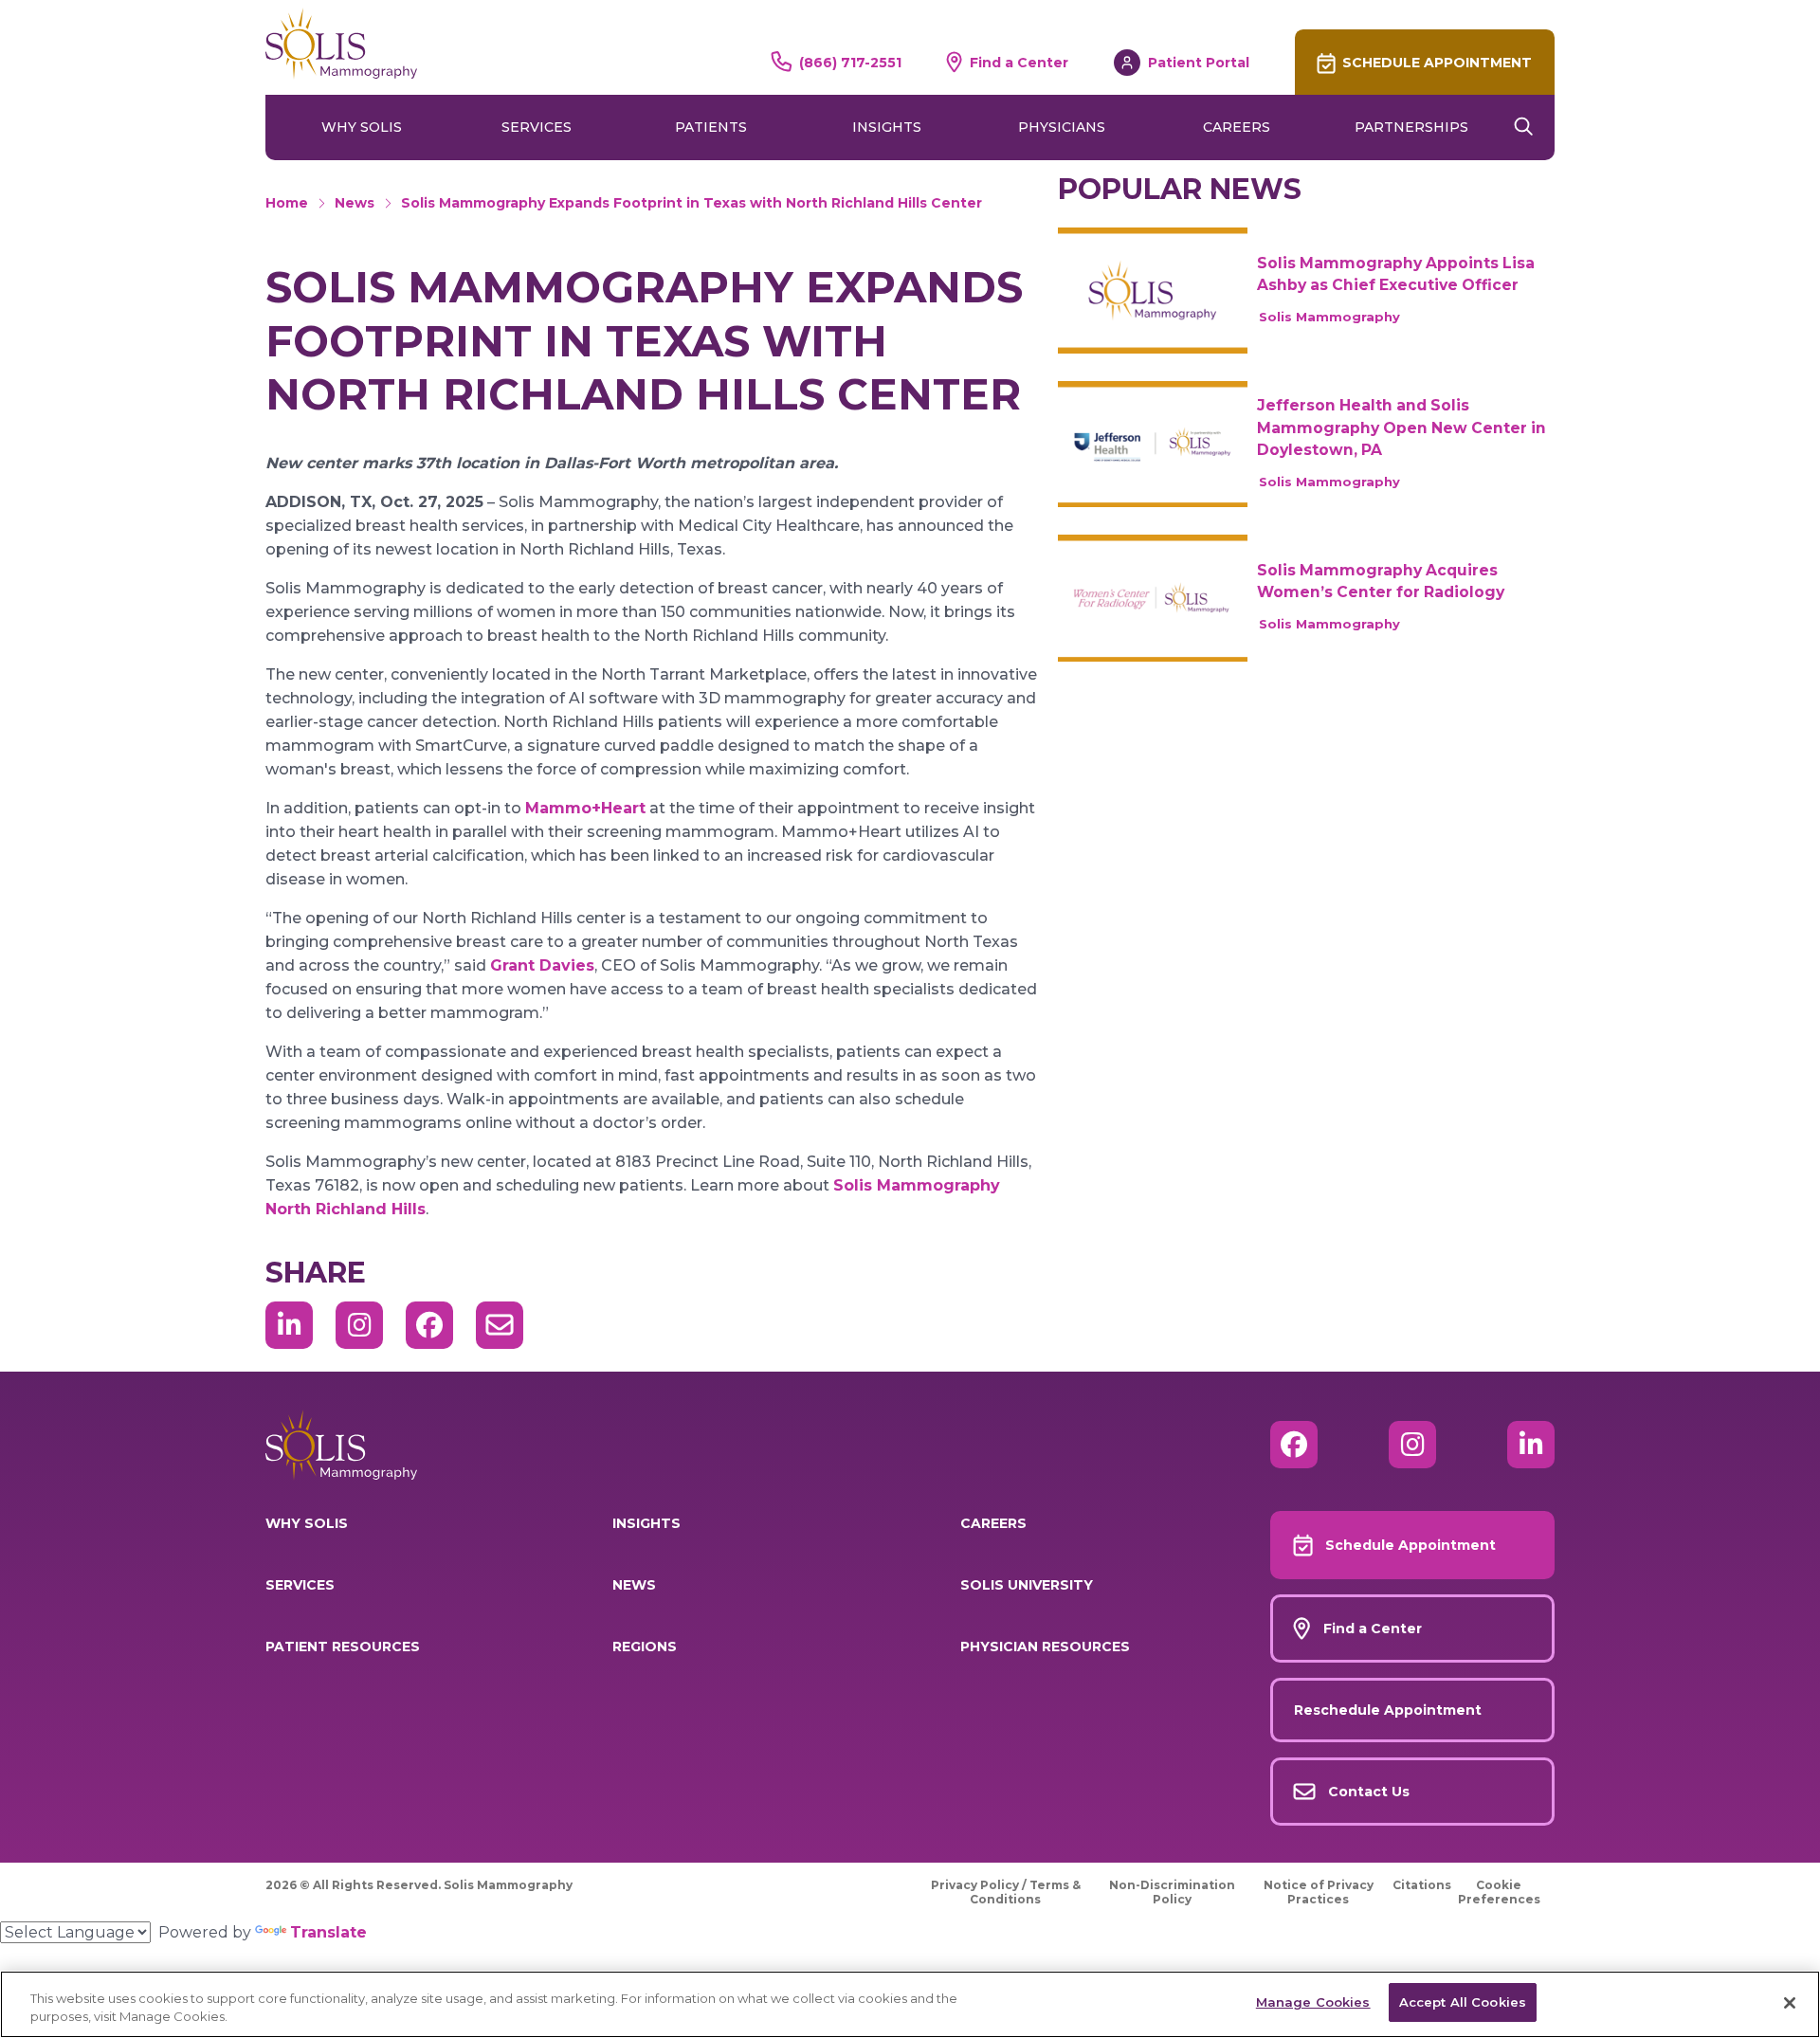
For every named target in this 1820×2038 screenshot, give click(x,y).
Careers (1237, 127)
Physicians (1062, 127)
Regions (645, 1647)
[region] (910, 2004)
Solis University (1027, 1585)
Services (537, 127)
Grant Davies (542, 965)
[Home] (341, 44)
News (355, 203)
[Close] (1790, 2003)
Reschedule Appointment (1388, 1710)
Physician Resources (1045, 1647)
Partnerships (1411, 127)
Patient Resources (343, 1647)
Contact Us (1369, 1792)
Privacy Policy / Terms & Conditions (1006, 1892)
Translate (328, 1932)
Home (287, 203)
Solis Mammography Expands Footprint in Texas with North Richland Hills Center (692, 203)
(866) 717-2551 (850, 63)
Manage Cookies (1313, 2002)
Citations (1422, 1885)
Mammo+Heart (585, 808)
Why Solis (362, 127)
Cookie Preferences (1499, 1892)
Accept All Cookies (1463, 2002)
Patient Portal (1199, 63)
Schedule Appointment (1437, 63)
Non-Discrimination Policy (1172, 1892)
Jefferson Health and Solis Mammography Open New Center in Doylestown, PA (1401, 428)
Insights (887, 127)
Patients (711, 127)
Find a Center (1019, 63)
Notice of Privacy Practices (1319, 1892)
